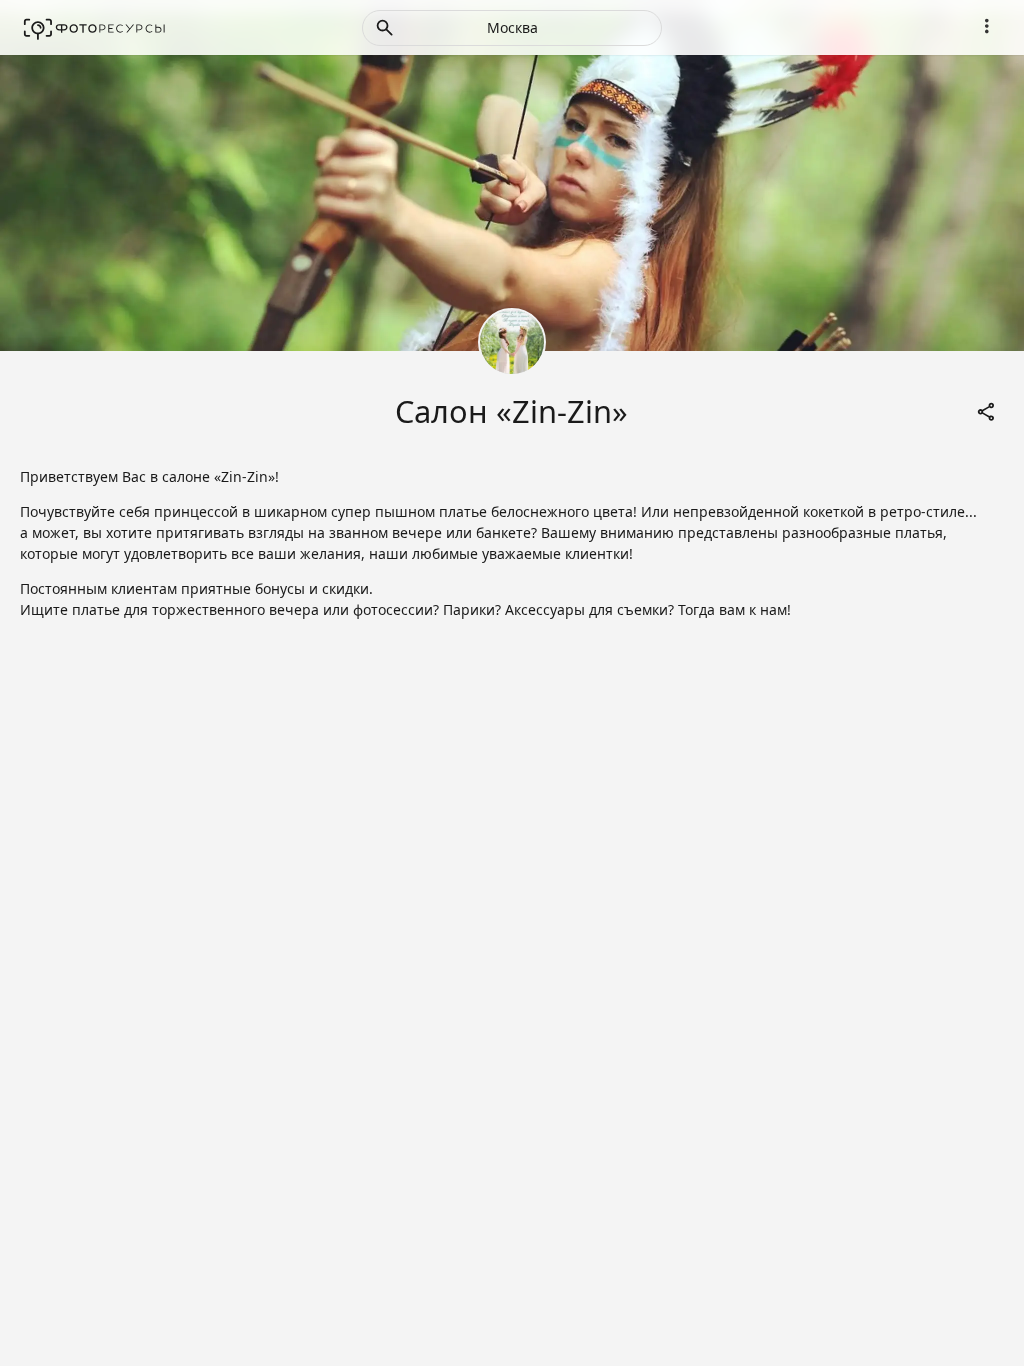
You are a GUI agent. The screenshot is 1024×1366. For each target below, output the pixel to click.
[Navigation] (986, 26)
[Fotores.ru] (94, 28)
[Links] (986, 411)
